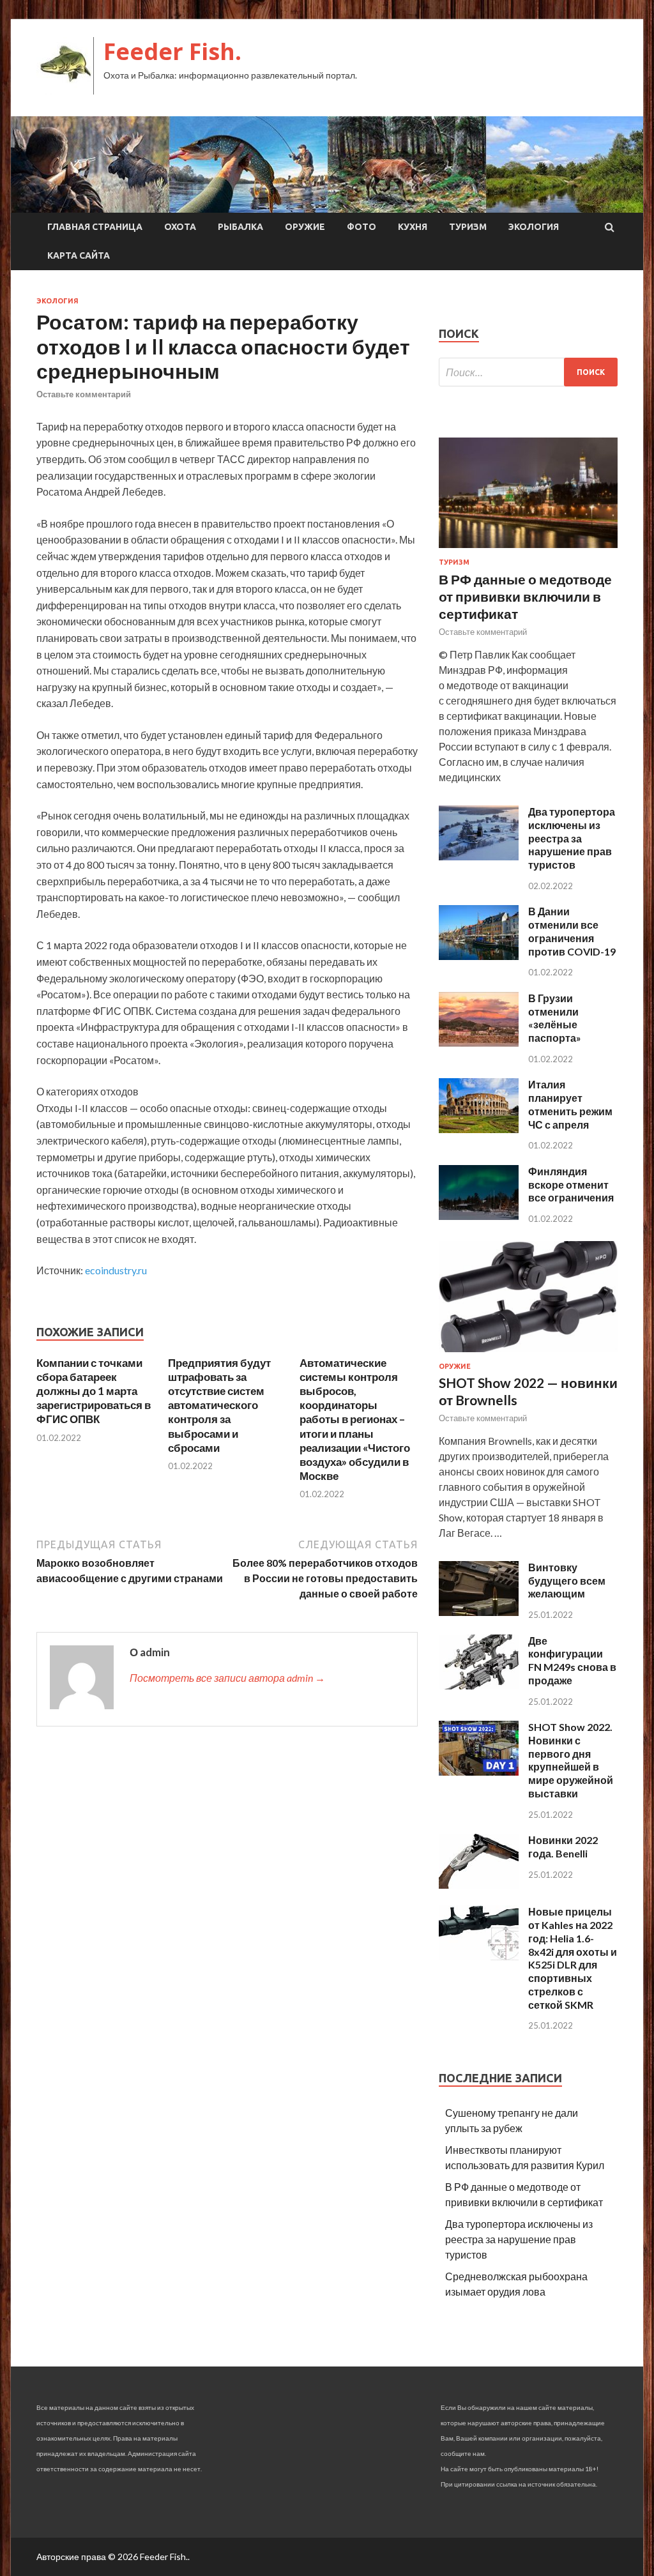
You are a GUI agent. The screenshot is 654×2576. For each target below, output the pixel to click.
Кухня (413, 227)
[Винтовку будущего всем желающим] (479, 1612)
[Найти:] (528, 372)
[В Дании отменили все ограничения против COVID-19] (479, 956)
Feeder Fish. (172, 51)
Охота (180, 227)
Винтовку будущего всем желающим (567, 1581)
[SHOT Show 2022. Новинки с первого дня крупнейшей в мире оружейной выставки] (479, 1772)
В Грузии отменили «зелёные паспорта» (555, 1018)
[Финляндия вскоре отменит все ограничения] (479, 1216)
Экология (534, 227)
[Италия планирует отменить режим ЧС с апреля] (479, 1129)
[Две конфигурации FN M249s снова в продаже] (479, 1685)
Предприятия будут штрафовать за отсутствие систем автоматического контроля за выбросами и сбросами (219, 1405)
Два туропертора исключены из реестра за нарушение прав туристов (572, 838)
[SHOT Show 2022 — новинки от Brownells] (528, 1354)
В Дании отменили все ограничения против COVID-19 (572, 931)
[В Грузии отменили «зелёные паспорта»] (479, 1043)
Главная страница (95, 227)
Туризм (468, 227)
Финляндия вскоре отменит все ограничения (571, 1185)
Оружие (305, 227)
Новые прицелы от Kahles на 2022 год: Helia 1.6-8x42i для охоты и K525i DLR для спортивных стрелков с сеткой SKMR (573, 1958)
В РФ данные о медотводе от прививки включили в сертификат (525, 597)
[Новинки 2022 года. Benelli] (479, 1885)
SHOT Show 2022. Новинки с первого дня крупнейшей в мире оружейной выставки (571, 1760)
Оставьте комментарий (84, 394)
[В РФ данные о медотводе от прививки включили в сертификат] (528, 550)
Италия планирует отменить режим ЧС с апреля (570, 1104)
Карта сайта (79, 255)
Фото (361, 227)
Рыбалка (240, 227)
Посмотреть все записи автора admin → (227, 1678)
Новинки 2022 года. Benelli (563, 1847)
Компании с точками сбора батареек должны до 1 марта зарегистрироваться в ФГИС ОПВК (94, 1391)
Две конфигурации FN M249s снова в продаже (572, 1660)
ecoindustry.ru (116, 1270)
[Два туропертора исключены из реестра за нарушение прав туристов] (479, 856)
